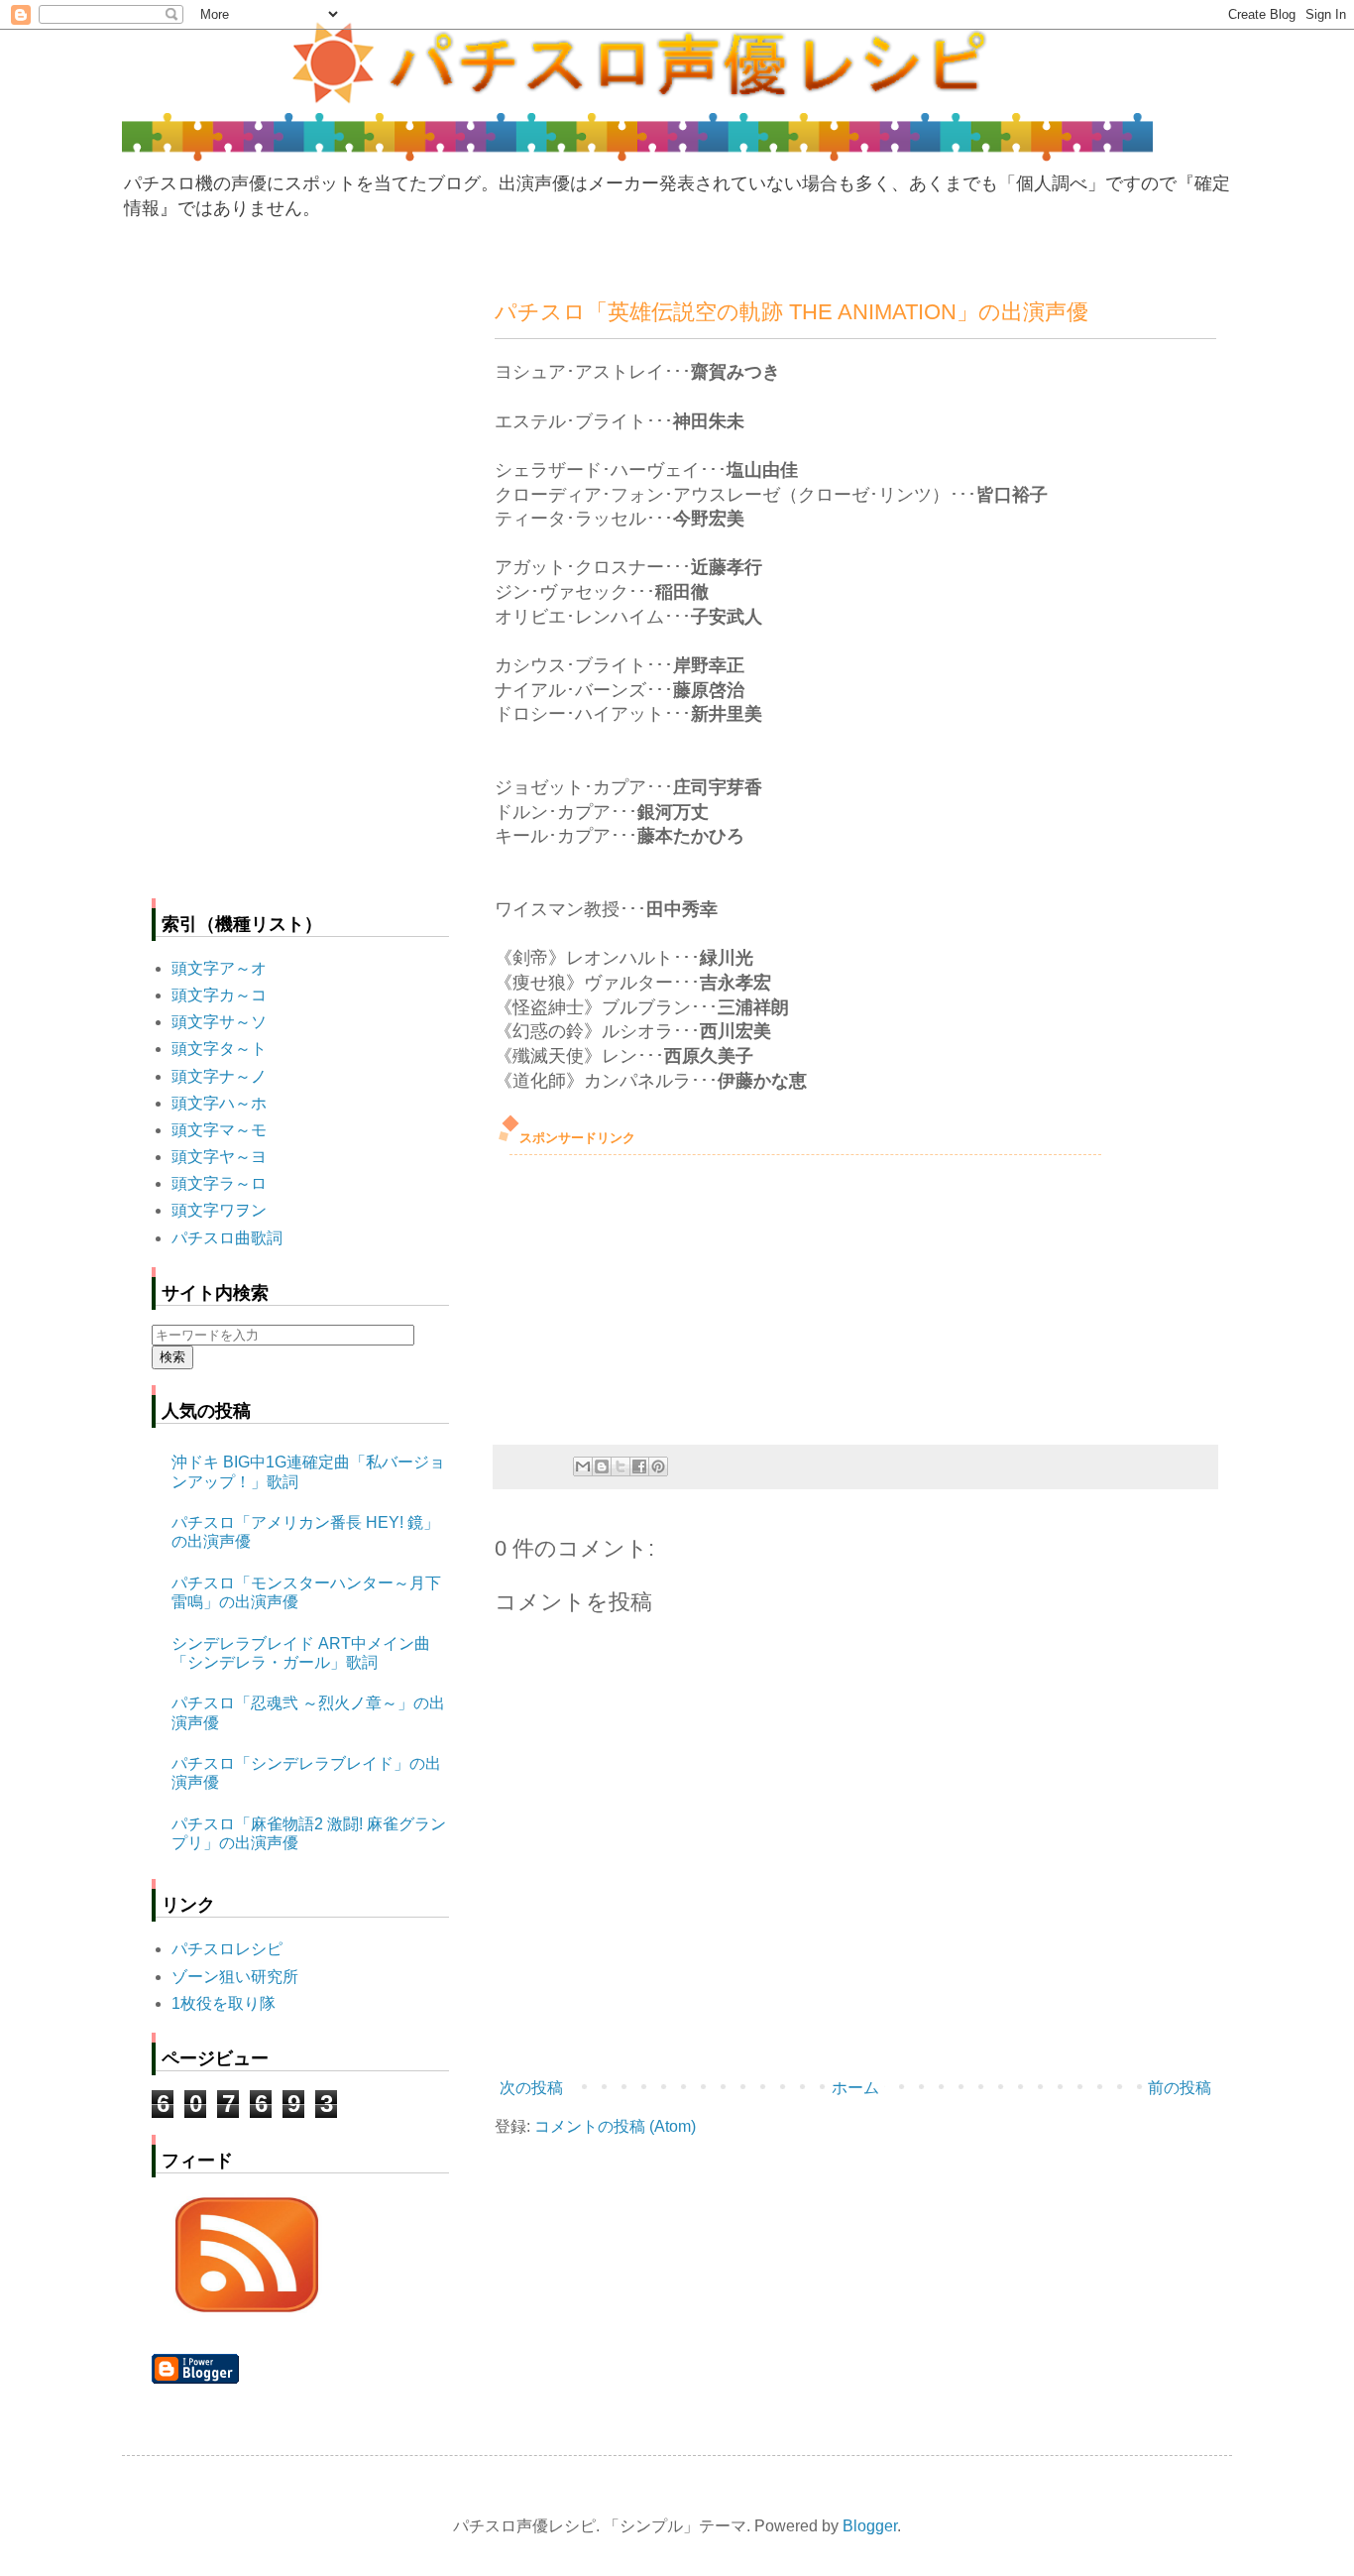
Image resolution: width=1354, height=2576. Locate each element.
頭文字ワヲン (219, 1210)
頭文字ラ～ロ (219, 1183)
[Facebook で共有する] (639, 1466)
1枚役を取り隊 (224, 2003)
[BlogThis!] (602, 1466)
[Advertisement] (643, 1294)
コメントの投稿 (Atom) (615, 2126)
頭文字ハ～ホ (219, 1103)
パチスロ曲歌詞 (227, 1238)
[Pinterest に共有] (658, 1466)
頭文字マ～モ (219, 1130)
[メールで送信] (583, 1466)
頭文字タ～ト (219, 1049)
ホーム (855, 2088)
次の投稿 (531, 2088)
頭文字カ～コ (219, 995)
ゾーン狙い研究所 (235, 1977)
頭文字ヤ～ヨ (219, 1157)
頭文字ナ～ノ (219, 1076)
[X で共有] (621, 1466)
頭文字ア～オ (219, 968)
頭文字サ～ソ (219, 1022)
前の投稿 (1180, 2088)
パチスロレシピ (227, 1949)
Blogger (870, 2526)
